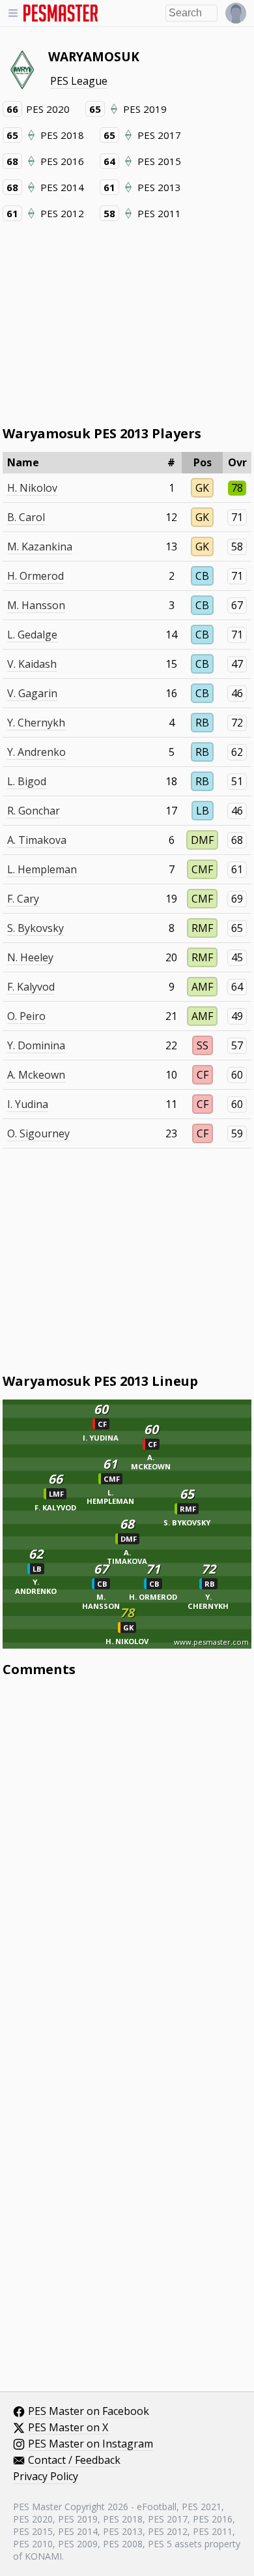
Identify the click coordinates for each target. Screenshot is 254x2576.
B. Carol (26, 517)
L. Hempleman (42, 869)
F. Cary (23, 899)
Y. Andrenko (36, 752)
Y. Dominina (36, 1045)
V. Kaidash (32, 664)
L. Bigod (27, 781)
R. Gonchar (34, 811)
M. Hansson (36, 605)
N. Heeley (30, 957)
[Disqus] (127, 1863)
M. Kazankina (40, 547)
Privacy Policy (46, 2477)
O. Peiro (26, 1016)
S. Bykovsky (35, 928)
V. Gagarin (32, 693)
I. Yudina (28, 1104)
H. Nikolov (32, 488)
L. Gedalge (32, 635)
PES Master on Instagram (91, 2444)
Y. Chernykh (36, 723)
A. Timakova (37, 840)
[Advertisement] (127, 322)
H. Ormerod (35, 576)
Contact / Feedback (74, 2461)
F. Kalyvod (31, 987)
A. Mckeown (36, 1075)
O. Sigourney (38, 1133)
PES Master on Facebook (89, 2412)
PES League (79, 81)
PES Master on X (68, 2428)
